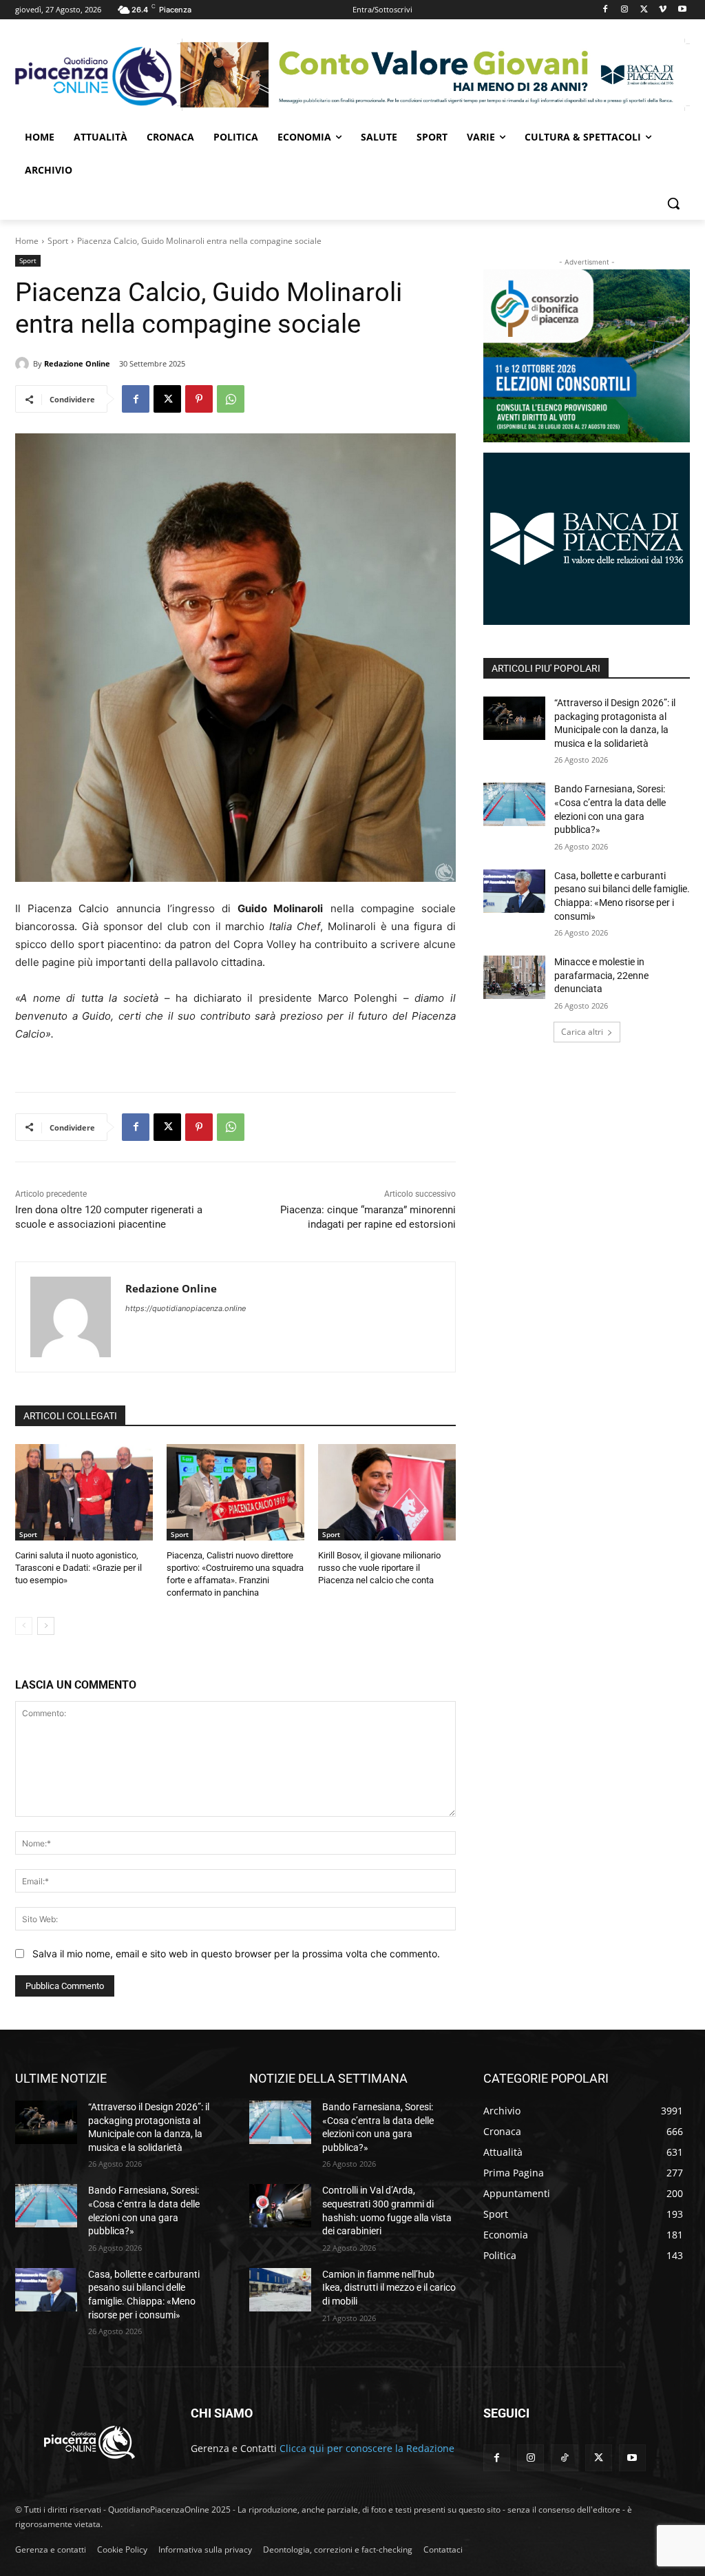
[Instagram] (625, 10)
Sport (58, 241)
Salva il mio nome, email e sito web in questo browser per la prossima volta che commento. (236, 1954)
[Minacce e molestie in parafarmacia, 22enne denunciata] (514, 977)
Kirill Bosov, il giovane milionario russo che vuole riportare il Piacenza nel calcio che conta (379, 1568)
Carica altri (582, 1032)
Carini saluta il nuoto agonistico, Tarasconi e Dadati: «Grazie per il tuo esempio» (78, 1568)
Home (27, 241)
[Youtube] (682, 10)
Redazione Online (77, 363)
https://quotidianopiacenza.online (186, 1308)
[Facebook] (606, 10)
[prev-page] (24, 1626)
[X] (644, 10)
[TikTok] (564, 2458)
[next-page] (46, 1626)
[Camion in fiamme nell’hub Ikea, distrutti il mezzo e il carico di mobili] (280, 2290)
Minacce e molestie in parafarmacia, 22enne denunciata (601, 975)
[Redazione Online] (24, 364)
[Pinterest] (199, 399)
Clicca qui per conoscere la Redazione (367, 2448)
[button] (673, 203)
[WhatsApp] (231, 399)
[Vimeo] (663, 10)
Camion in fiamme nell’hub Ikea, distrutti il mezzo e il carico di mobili (389, 2288)
